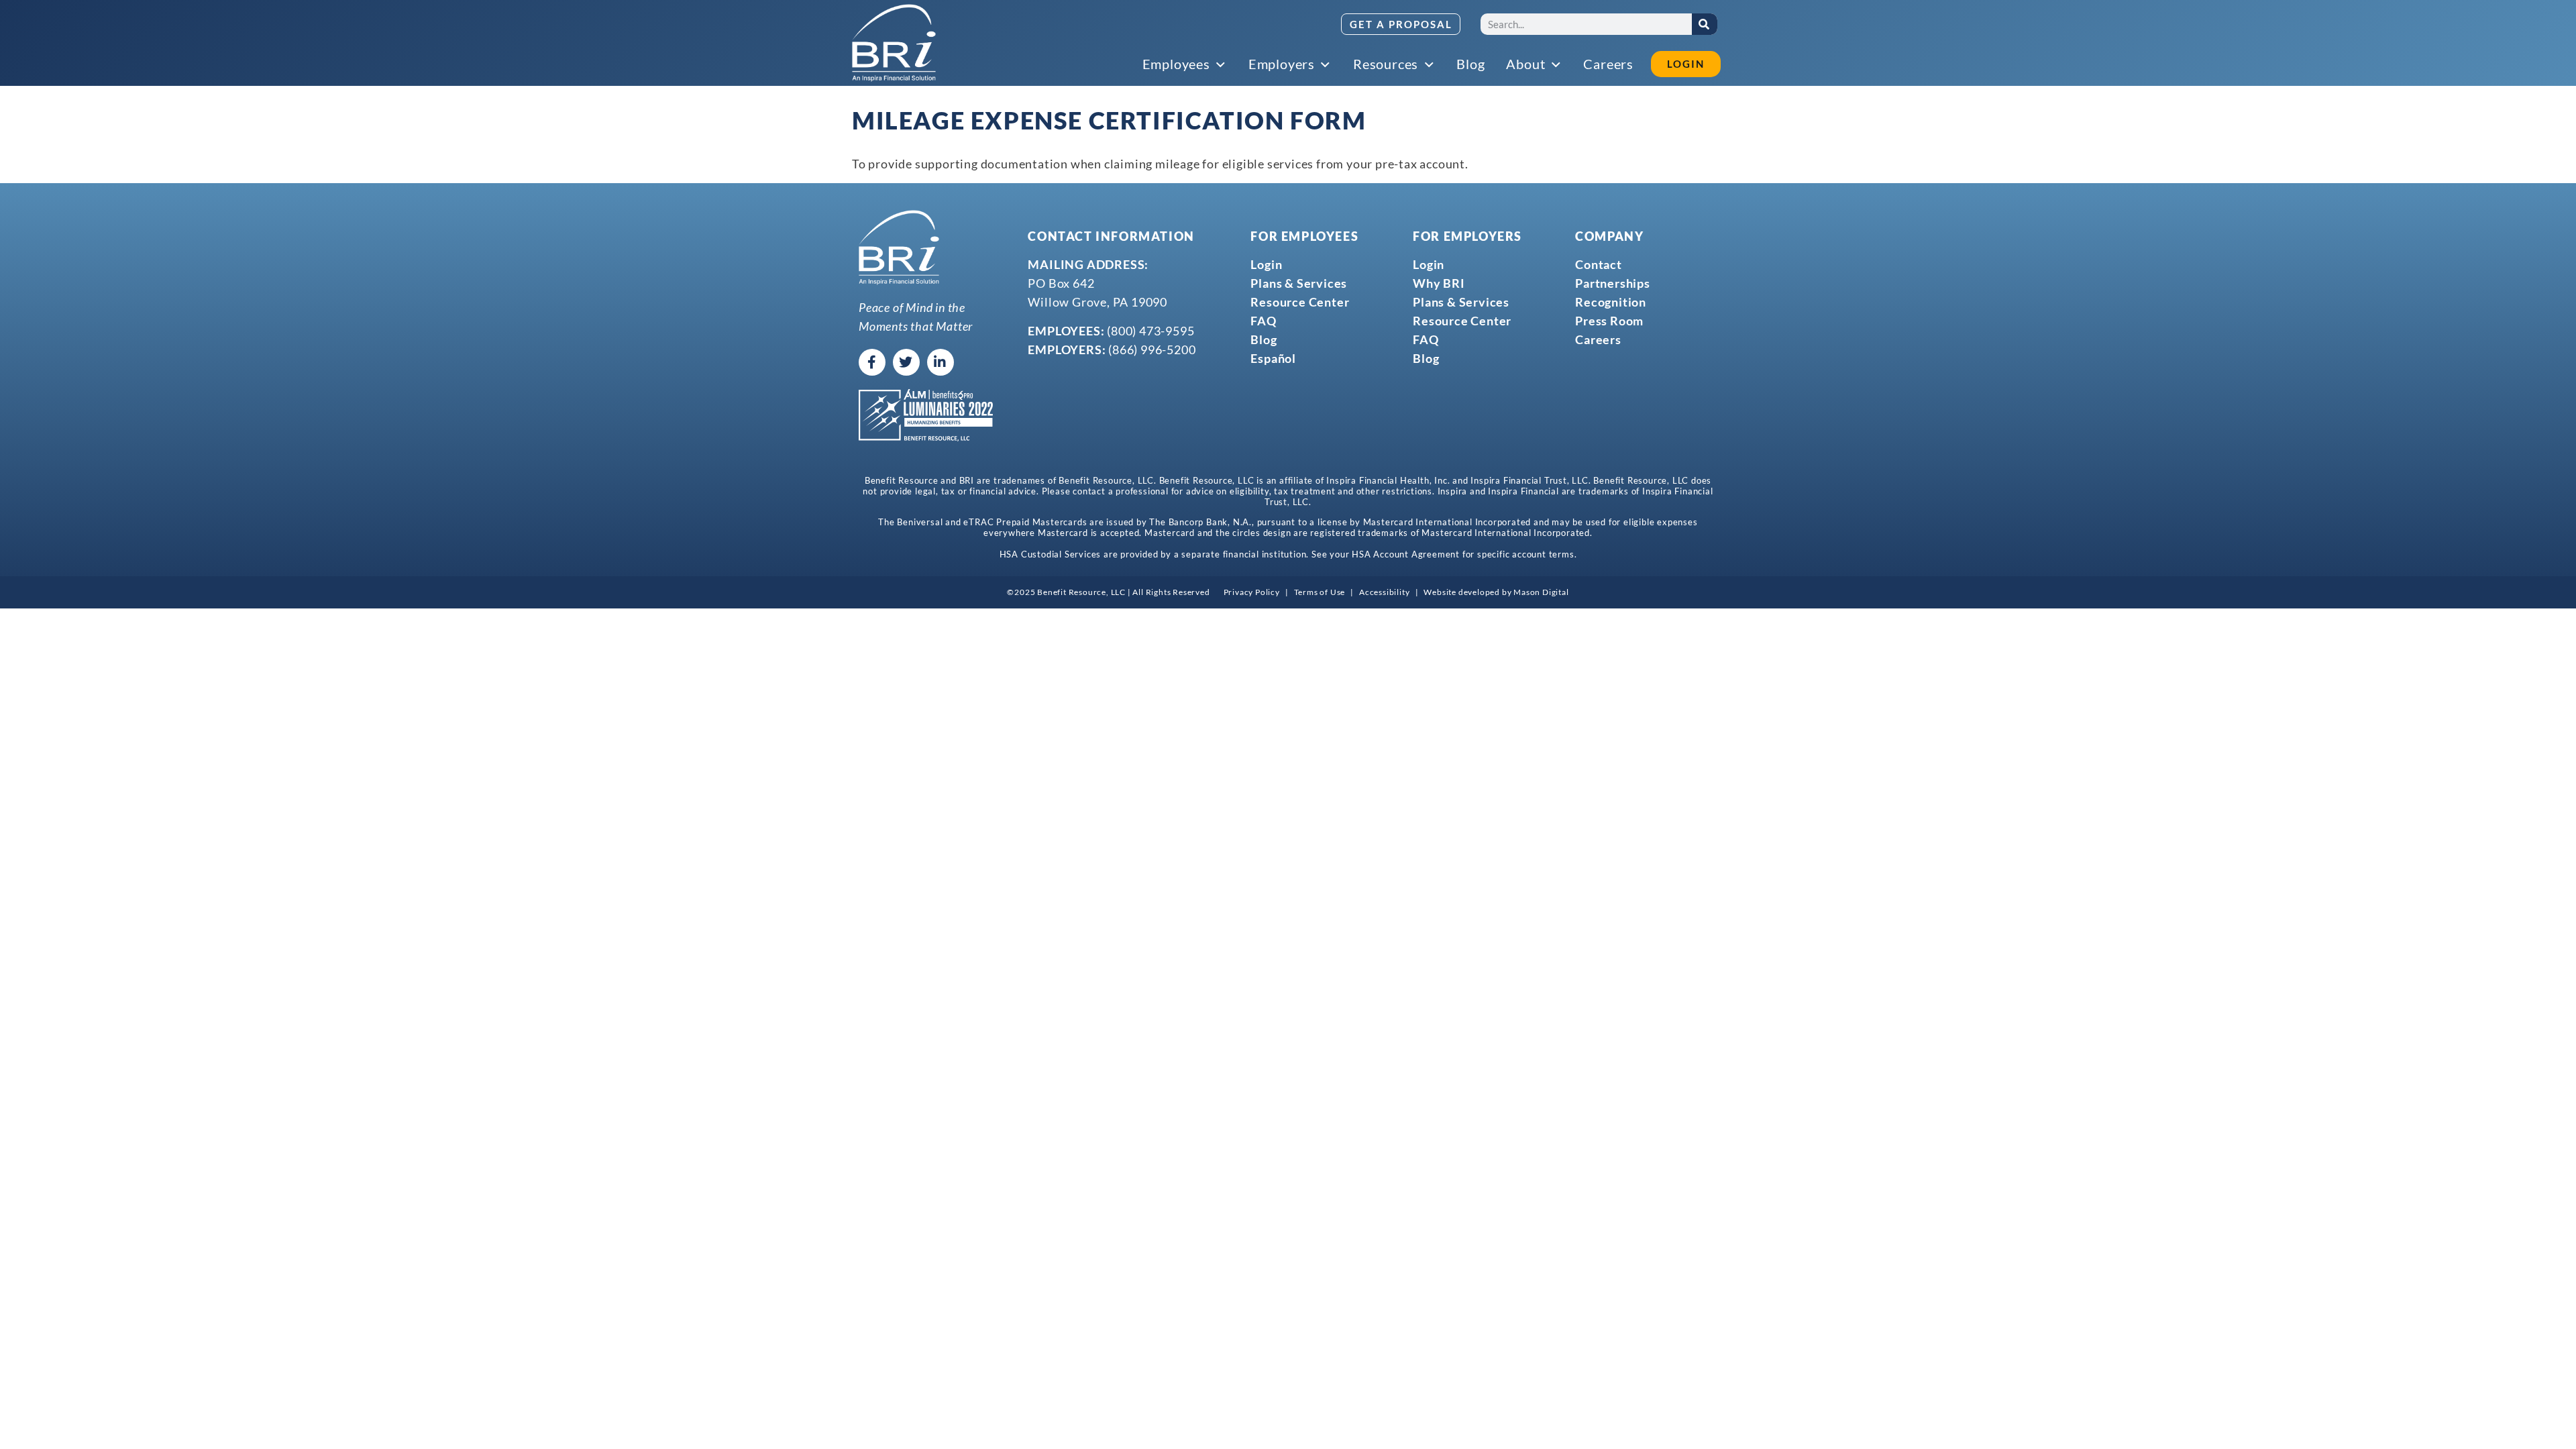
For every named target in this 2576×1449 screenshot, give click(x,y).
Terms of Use (1320, 592)
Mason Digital (1541, 592)
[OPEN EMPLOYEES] (1222, 65)
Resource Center (1300, 302)
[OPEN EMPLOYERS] (1326, 65)
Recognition (1611, 302)
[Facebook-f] (872, 362)
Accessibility (1384, 592)
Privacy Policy (1252, 592)
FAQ (1263, 321)
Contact (1599, 264)
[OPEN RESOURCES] (1430, 65)
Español (1273, 358)
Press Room (1609, 321)
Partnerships (1613, 283)
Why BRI (1439, 283)
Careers (1598, 339)
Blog (1264, 339)
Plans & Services (1299, 283)
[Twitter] (906, 362)
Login (1266, 264)
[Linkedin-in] (941, 362)
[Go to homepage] (894, 43)
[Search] (1705, 24)
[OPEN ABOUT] (1556, 65)
